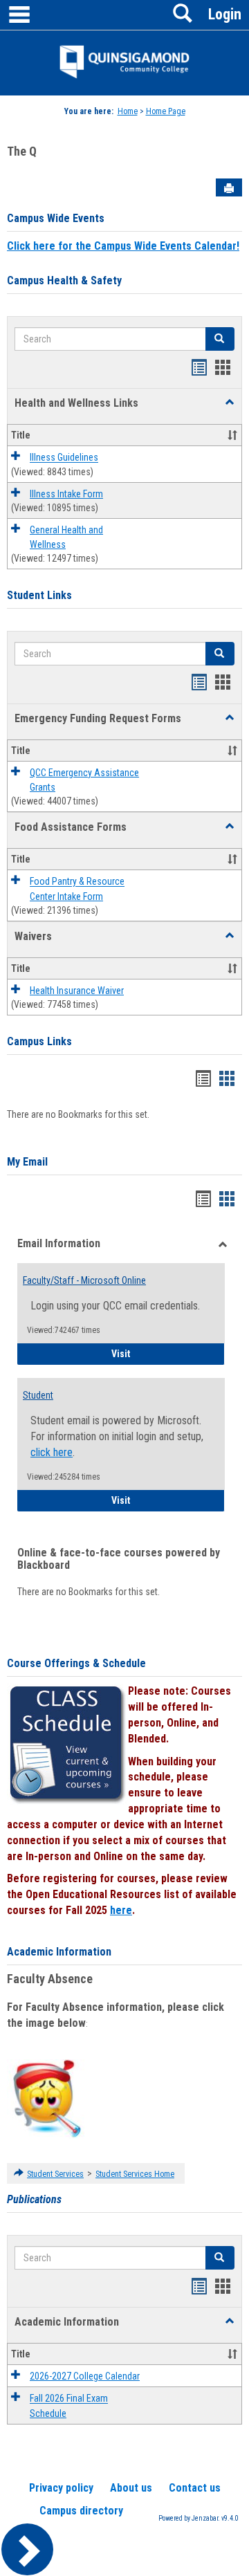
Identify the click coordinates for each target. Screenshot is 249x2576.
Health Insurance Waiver (77, 991)
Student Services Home (135, 2174)
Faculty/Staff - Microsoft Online (84, 1280)
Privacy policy (61, 2488)
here (121, 1910)
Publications (34, 2199)
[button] (230, 403)
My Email (27, 1162)
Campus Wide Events (56, 218)
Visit (168, 1353)
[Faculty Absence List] (47, 2098)
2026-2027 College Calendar (85, 2376)
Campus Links (39, 1041)
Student (38, 1395)
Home (128, 111)
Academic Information (59, 1952)
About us (131, 2488)
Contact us (195, 2488)
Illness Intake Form (66, 494)
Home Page (166, 111)
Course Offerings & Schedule (76, 1663)
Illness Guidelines (64, 458)
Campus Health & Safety (64, 280)
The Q (22, 151)
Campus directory (81, 2511)
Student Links (39, 595)
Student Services (55, 2174)
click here (52, 1452)
